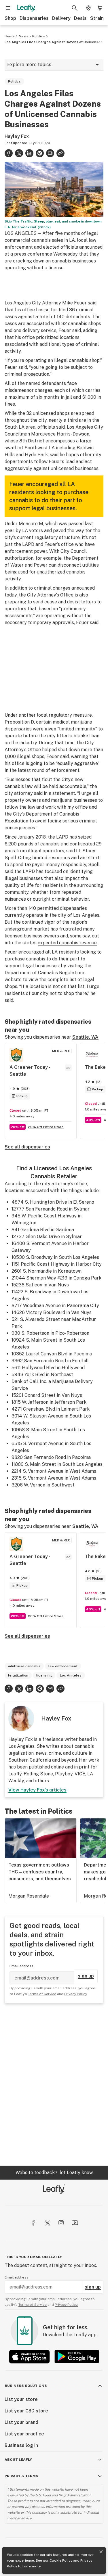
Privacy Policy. (66, 2305)
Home (10, 36)
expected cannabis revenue (67, 943)
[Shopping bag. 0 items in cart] (100, 8)
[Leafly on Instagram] (61, 2223)
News (23, 36)
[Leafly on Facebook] (33, 2223)
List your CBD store (26, 2411)
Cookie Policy (61, 2560)
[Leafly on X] (47, 2223)
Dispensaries (34, 18)
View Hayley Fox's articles (37, 1790)
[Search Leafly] (75, 8)
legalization (18, 1675)
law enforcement (63, 1666)
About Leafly (18, 2460)
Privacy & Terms (21, 2476)
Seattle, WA (85, 1037)
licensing (44, 1675)
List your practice (24, 2434)
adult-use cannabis (24, 1666)
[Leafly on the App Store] (29, 2357)
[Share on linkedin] (29, 153)
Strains (98, 18)
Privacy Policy (75, 1994)
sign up (86, 1976)
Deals (80, 18)
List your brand (21, 2422)
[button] (60, 153)
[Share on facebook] (9, 153)
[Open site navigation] (8, 8)
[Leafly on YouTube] (75, 2223)
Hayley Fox (17, 136)
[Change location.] (88, 8)
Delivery (61, 18)
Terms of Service (42, 1994)
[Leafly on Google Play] (77, 2357)
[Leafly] (26, 8)
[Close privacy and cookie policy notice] (101, 2552)
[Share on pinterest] (40, 153)
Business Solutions (26, 2386)
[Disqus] (54, 2084)
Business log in (21, 2445)
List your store (21, 2399)
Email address (21, 1966)
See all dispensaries (27, 1147)
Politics (39, 36)
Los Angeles (71, 1675)
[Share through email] (50, 153)
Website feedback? (54, 2173)
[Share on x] (19, 153)
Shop (10, 18)
